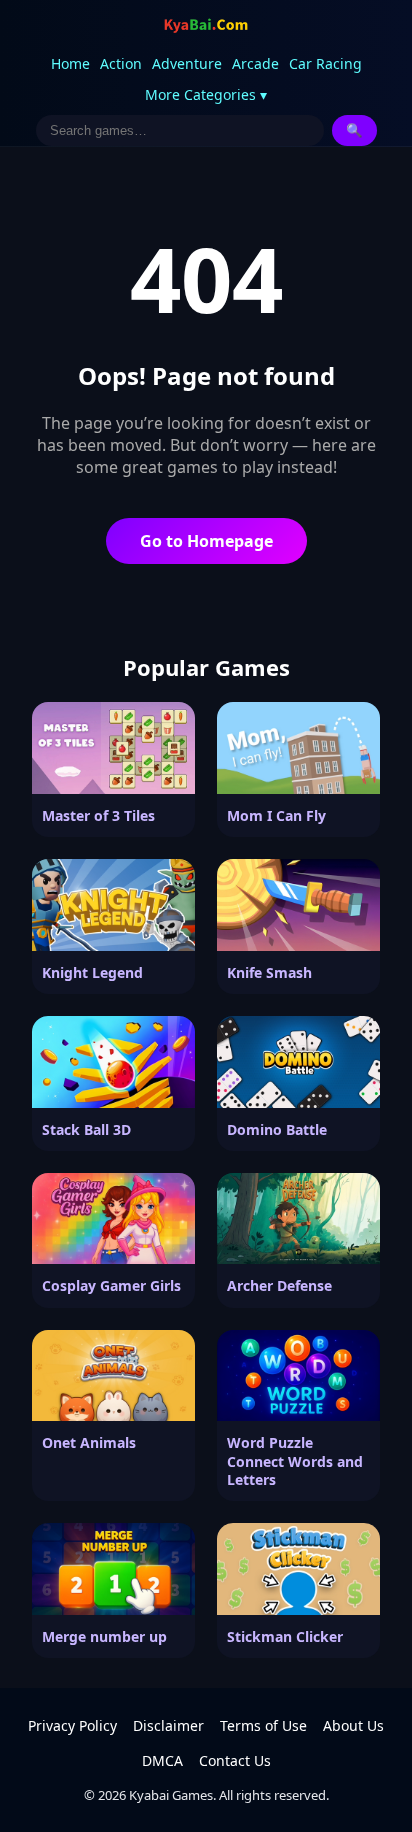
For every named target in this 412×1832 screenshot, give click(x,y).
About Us (353, 1725)
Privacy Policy (72, 1725)
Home (70, 63)
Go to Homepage (206, 541)
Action (121, 63)
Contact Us (235, 1760)
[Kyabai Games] (206, 26)
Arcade (255, 63)
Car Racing (325, 63)
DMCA (162, 1760)
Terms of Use (263, 1725)
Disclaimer (168, 1725)
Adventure (187, 63)
